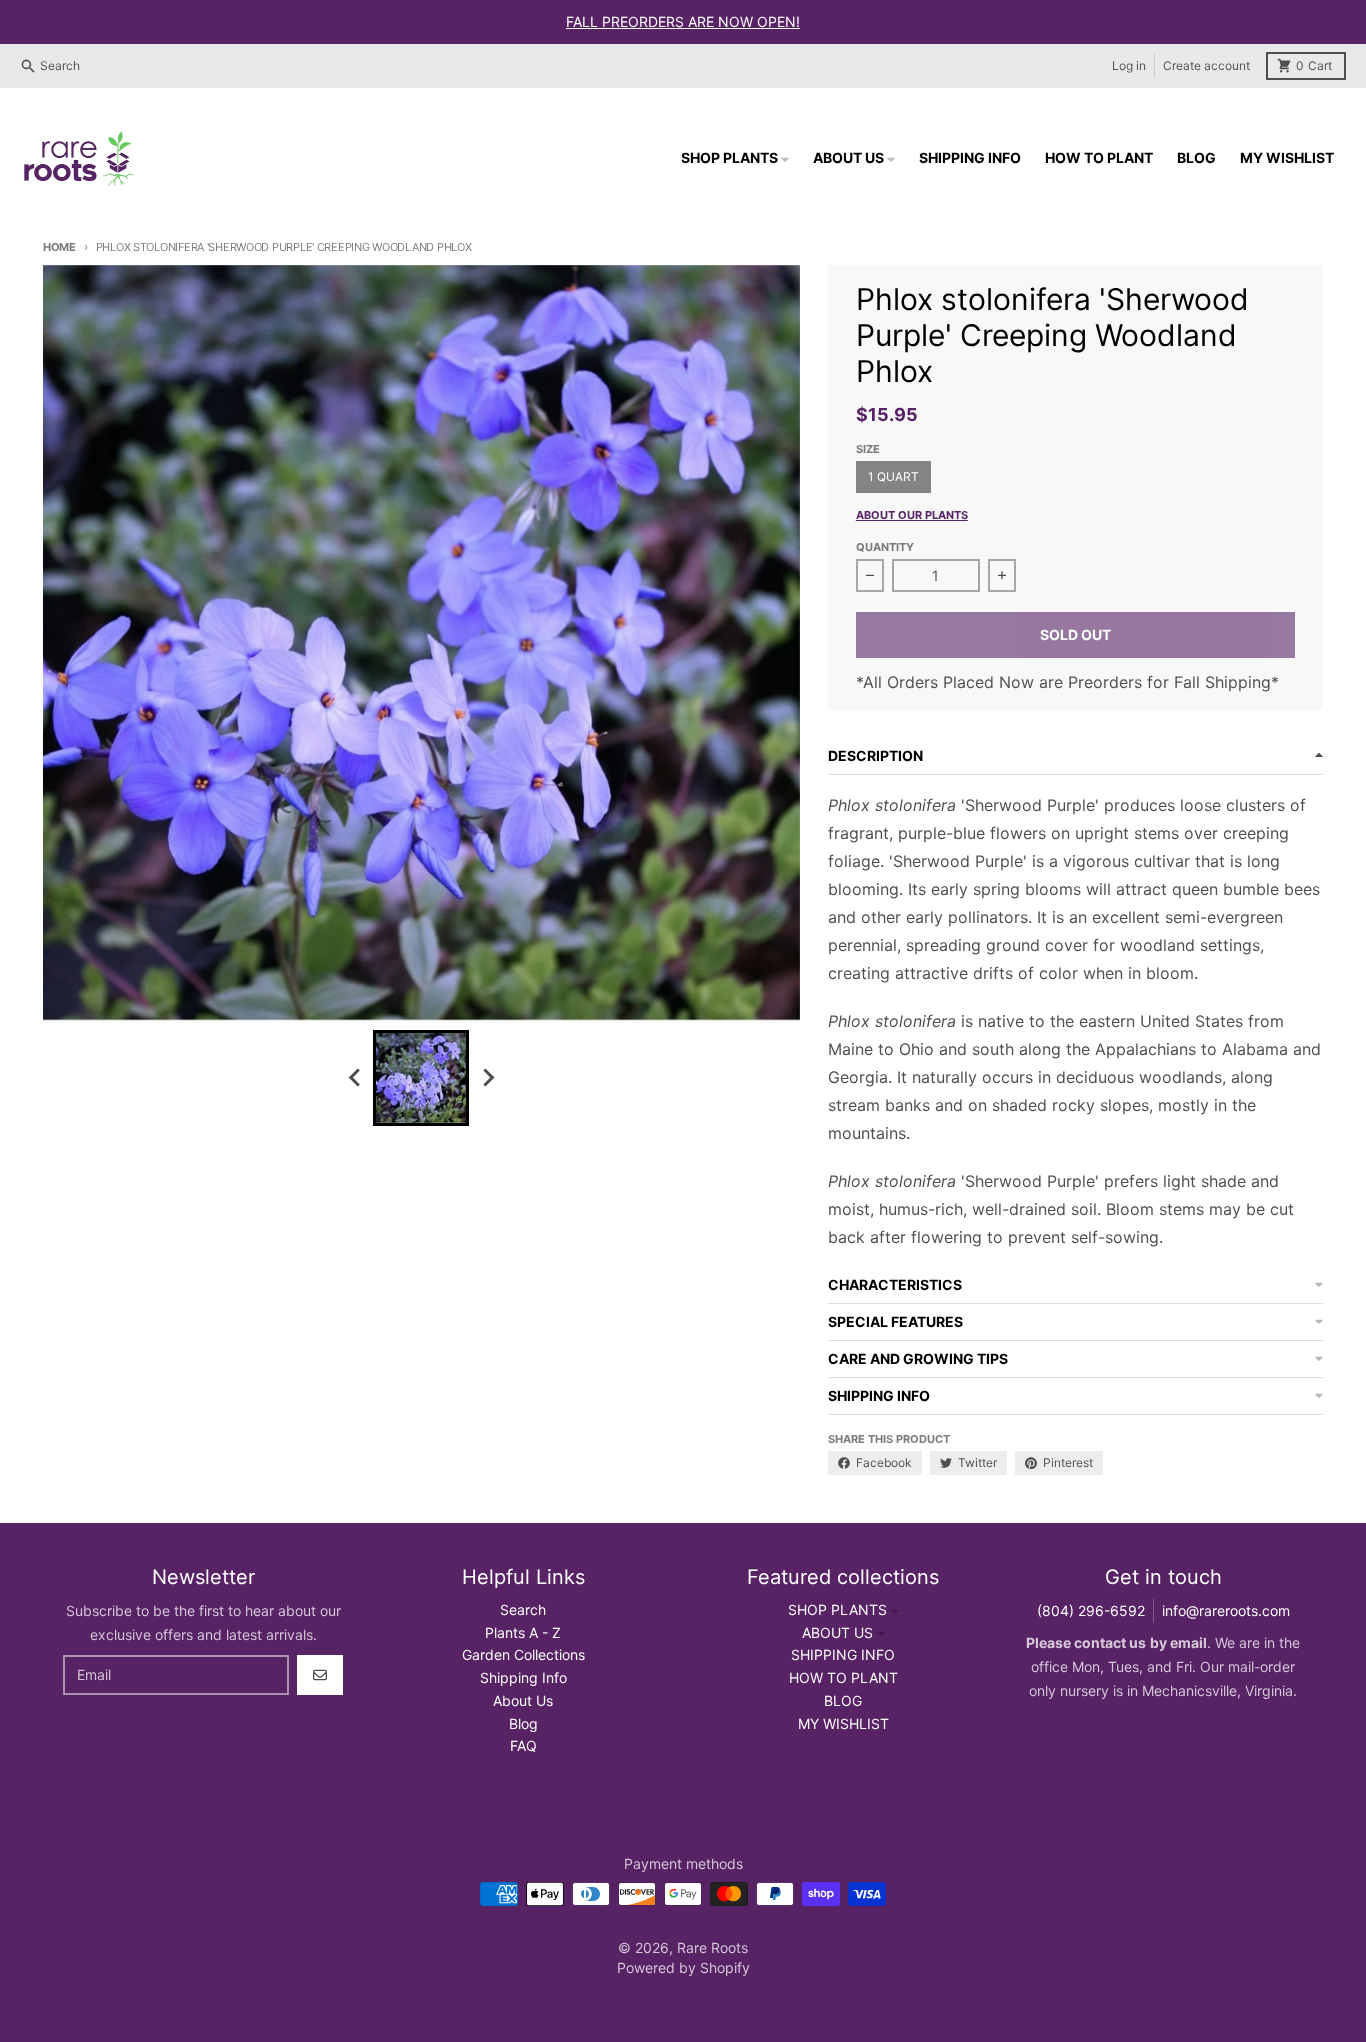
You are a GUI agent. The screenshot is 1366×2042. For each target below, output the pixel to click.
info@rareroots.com (1226, 1610)
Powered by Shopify (683, 1967)
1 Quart (893, 476)
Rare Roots (712, 1947)
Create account (1206, 65)
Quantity (885, 547)
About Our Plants (912, 515)
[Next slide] (487, 1078)
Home (59, 247)
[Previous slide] (355, 1078)
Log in (1129, 65)
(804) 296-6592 (1091, 1610)
